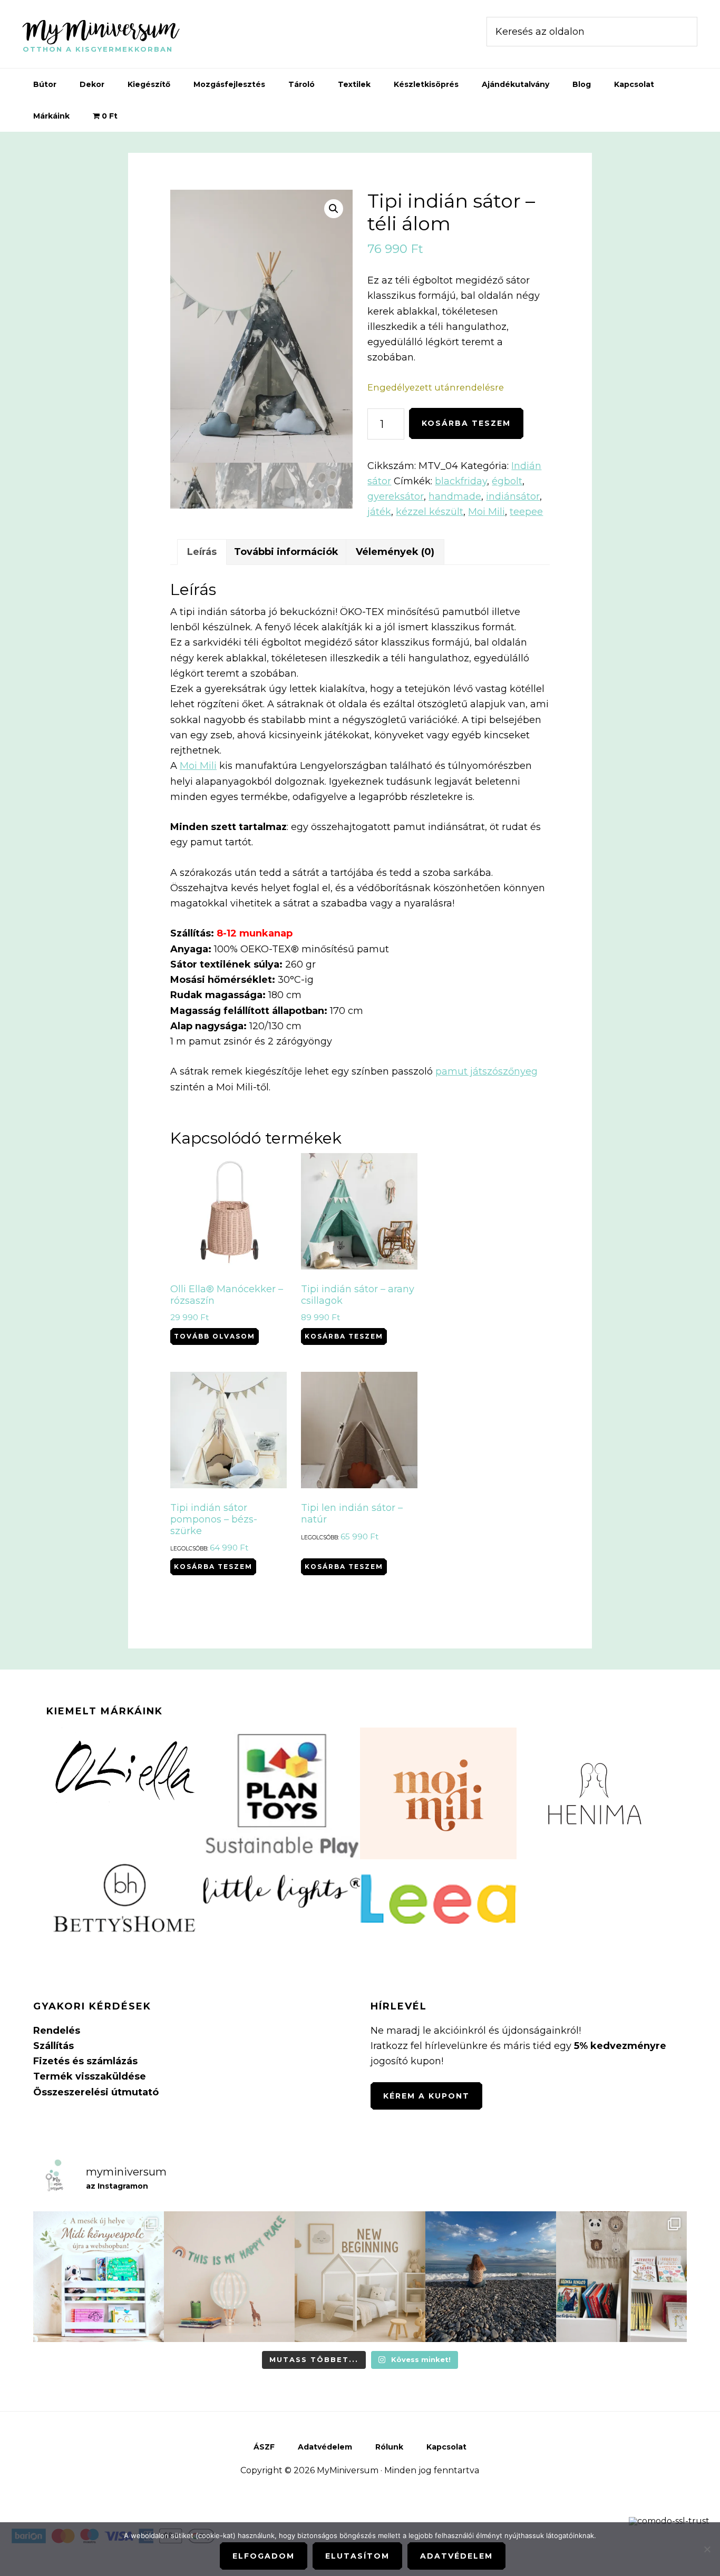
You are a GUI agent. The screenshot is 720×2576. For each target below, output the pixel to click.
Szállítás (53, 2046)
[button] (334, 209)
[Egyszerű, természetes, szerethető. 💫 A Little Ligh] (229, 2277)
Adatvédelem (456, 2556)
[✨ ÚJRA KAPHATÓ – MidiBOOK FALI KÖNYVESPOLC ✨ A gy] (99, 2277)
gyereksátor (396, 496)
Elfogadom (264, 2556)
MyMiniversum (101, 28)
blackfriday (461, 481)
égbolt (507, 481)
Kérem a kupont (426, 2096)
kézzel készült (430, 512)
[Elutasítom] (707, 2549)
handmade (455, 496)
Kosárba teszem (466, 423)
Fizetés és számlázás (85, 2061)
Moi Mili (487, 512)
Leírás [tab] (202, 552)
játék (379, 512)
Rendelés (57, 2031)
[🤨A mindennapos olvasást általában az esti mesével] (621, 2277)
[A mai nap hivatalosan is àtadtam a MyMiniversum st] (491, 2277)
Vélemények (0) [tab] (395, 552)
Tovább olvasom (215, 1336)
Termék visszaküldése (90, 2076)
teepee (526, 512)
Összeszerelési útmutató (96, 2092)
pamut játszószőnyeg (487, 1071)
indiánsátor (513, 496)
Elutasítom (357, 2556)
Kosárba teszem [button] (344, 1336)
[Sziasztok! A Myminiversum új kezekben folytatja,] (360, 2277)
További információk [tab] (286, 552)
